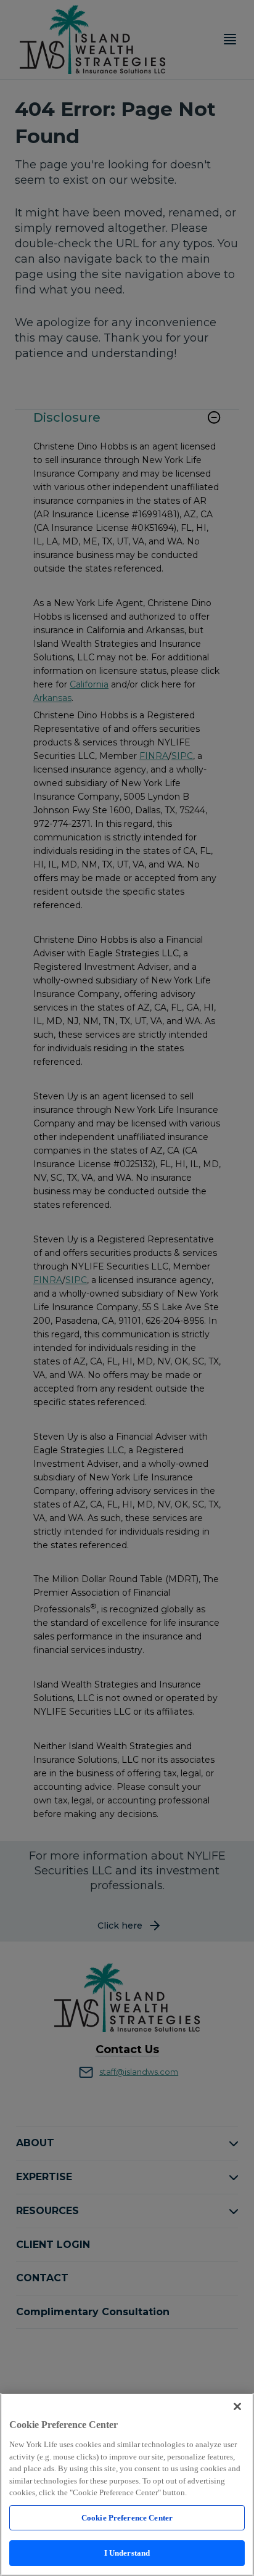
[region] (127, 2484)
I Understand (127, 2553)
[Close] (237, 2406)
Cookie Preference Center (127, 2518)
